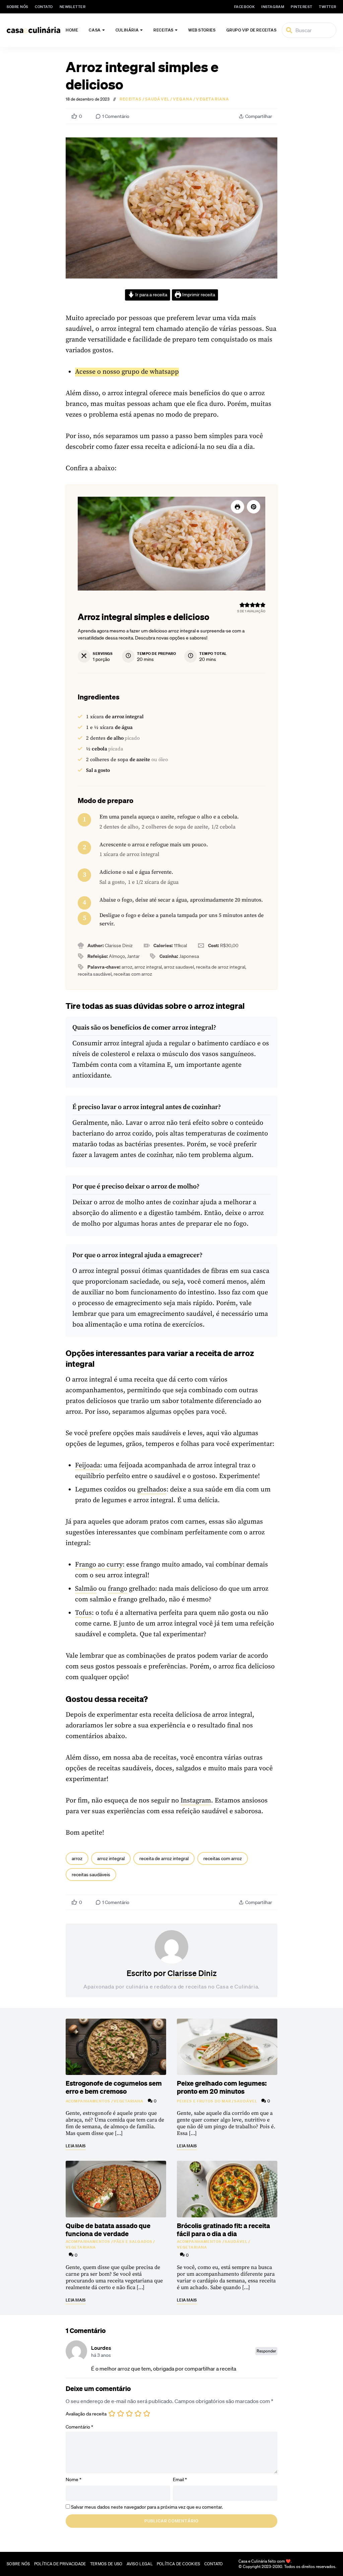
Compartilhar (259, 116)
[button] (254, 507)
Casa (95, 30)
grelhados (152, 1490)
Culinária (127, 30)
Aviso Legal (140, 2564)
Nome (74, 2479)
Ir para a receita (151, 295)
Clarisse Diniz (192, 1973)
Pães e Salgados (133, 2242)
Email (180, 2479)
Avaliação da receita (86, 2414)
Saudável (157, 99)
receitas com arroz (223, 1858)
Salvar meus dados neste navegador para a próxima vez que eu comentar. (147, 2507)
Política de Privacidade (60, 2564)
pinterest (301, 7)
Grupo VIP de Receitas (252, 30)
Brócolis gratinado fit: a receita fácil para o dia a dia (223, 2229)
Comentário (79, 2427)
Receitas (163, 30)
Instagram (196, 1801)
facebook (244, 7)
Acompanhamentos (88, 2101)
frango (118, 1589)
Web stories (202, 30)
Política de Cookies (179, 2564)
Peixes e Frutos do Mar (204, 2101)
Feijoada (88, 1465)
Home (72, 30)
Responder (266, 2351)
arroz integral (111, 1858)
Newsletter (73, 7)
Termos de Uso (106, 2564)
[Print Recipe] (237, 507)
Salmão (86, 1589)
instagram (273, 7)
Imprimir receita (198, 295)
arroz (77, 1858)
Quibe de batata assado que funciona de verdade (108, 2229)
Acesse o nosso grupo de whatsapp (127, 372)
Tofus (83, 1613)
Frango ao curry (99, 1565)
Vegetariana (213, 99)
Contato (44, 7)
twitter (328, 7)
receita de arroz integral (164, 1858)
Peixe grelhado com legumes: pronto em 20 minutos (222, 2087)
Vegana (183, 99)
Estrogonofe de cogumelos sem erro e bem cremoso (114, 2087)
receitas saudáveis (91, 1875)
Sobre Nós (17, 7)
